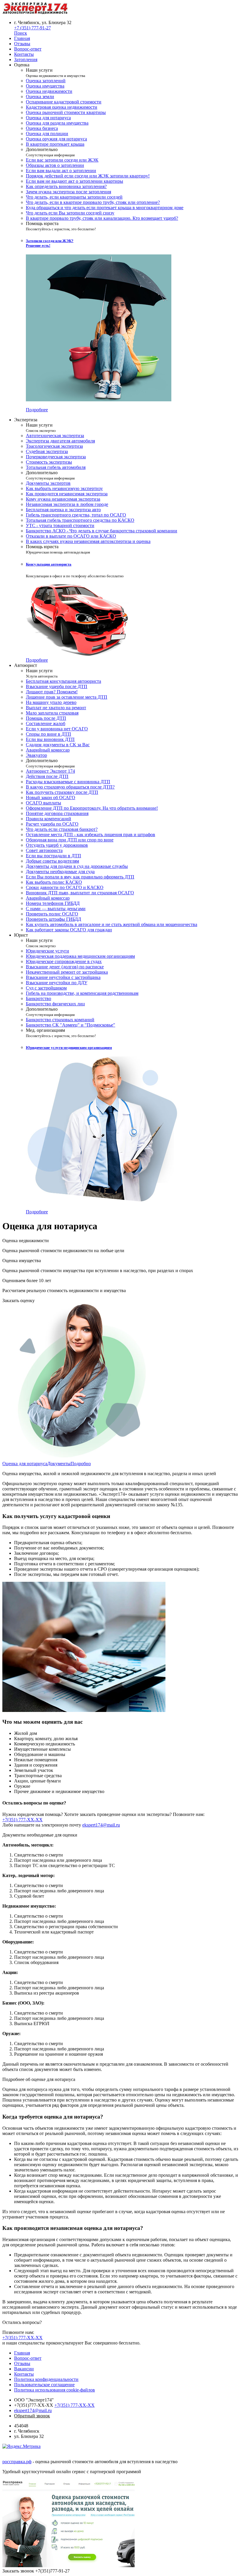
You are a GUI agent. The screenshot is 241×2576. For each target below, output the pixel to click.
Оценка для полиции (47, 134)
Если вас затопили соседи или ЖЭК (62, 160)
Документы (59, 1464)
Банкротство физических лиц (55, 1004)
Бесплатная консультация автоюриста (63, 681)
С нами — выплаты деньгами (56, 909)
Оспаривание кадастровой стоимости (64, 102)
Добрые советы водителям (52, 861)
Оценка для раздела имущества (57, 123)
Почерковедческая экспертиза (56, 457)
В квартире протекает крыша (55, 144)
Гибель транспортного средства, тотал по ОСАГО (76, 515)
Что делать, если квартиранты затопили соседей (74, 197)
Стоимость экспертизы (49, 462)
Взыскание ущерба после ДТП (57, 686)
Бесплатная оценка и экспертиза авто (63, 510)
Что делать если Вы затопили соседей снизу (70, 213)
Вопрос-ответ (28, 2358)
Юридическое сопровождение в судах (64, 961)
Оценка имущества (45, 86)
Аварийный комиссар (48, 750)
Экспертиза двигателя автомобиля (60, 441)
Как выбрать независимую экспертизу (64, 488)
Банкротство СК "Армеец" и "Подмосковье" (71, 1025)
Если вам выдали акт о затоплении (61, 171)
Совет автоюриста (44, 850)
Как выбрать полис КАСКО (54, 882)
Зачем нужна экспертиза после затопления (68, 192)
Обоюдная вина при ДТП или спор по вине (70, 840)
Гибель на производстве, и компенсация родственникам (82, 993)
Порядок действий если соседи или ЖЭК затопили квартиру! (88, 176)
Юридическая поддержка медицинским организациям (80, 956)
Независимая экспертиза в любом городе (67, 504)
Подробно (81, 1464)
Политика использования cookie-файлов (55, 2390)
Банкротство (39, 998)
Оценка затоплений (46, 81)
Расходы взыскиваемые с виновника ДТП (68, 782)
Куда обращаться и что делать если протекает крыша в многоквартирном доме (105, 208)
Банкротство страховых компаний (60, 1020)
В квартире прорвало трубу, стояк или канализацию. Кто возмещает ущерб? (102, 218)
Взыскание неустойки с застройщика (63, 977)
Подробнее (37, 410)
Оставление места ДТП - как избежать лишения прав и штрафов (91, 835)
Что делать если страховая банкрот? (62, 829)
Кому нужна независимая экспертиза (63, 499)
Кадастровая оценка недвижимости (62, 107)
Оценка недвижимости (49, 91)
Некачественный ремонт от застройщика (67, 972)
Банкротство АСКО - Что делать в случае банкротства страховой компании (102, 531)
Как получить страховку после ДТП (62, 792)
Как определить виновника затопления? (66, 186)
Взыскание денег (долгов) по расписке (65, 967)
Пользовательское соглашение (44, 2385)
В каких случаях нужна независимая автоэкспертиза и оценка (88, 541)
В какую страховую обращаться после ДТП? (70, 787)
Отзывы (22, 2363)
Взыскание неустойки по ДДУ (57, 983)
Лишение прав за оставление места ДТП (67, 697)
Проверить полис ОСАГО (52, 914)
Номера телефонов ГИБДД (53, 903)
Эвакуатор (36, 755)
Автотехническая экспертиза (55, 436)
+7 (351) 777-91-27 (32, 28)
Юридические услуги (47, 951)
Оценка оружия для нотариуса (56, 139)
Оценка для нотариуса (48, 118)
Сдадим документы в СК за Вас (58, 745)
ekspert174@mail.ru (101, 1825)
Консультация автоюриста (49, 564)
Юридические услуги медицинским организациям (69, 1048)
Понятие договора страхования (57, 813)
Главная (22, 2353)
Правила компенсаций (48, 819)
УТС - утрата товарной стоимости (60, 525)
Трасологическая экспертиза (54, 446)
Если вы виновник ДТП (50, 739)
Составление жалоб (46, 723)
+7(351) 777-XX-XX (22, 1820)
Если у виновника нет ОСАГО (57, 729)
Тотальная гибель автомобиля (56, 467)
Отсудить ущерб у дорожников (57, 845)
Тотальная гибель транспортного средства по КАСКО (80, 520)
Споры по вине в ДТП (48, 734)
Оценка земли (40, 97)
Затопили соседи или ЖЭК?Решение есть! (50, 243)
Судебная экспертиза (47, 451)
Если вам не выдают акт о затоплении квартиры (75, 181)
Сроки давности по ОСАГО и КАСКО (65, 887)
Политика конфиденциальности (46, 2379)
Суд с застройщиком (46, 988)
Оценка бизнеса (42, 128)
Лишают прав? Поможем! (52, 692)
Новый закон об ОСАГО (51, 798)
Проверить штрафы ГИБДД (53, 919)
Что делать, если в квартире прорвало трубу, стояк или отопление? (93, 202)
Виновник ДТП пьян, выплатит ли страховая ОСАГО (80, 893)
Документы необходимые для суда (60, 872)
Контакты (24, 2374)
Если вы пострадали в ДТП (53, 856)
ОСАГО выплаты (43, 803)
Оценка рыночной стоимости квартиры (66, 112)
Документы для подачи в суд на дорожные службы (77, 866)
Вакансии (24, 2369)
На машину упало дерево (51, 702)
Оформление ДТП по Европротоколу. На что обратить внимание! (92, 808)
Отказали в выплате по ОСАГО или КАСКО (71, 536)
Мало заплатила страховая (52, 713)
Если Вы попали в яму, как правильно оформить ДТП (80, 877)
